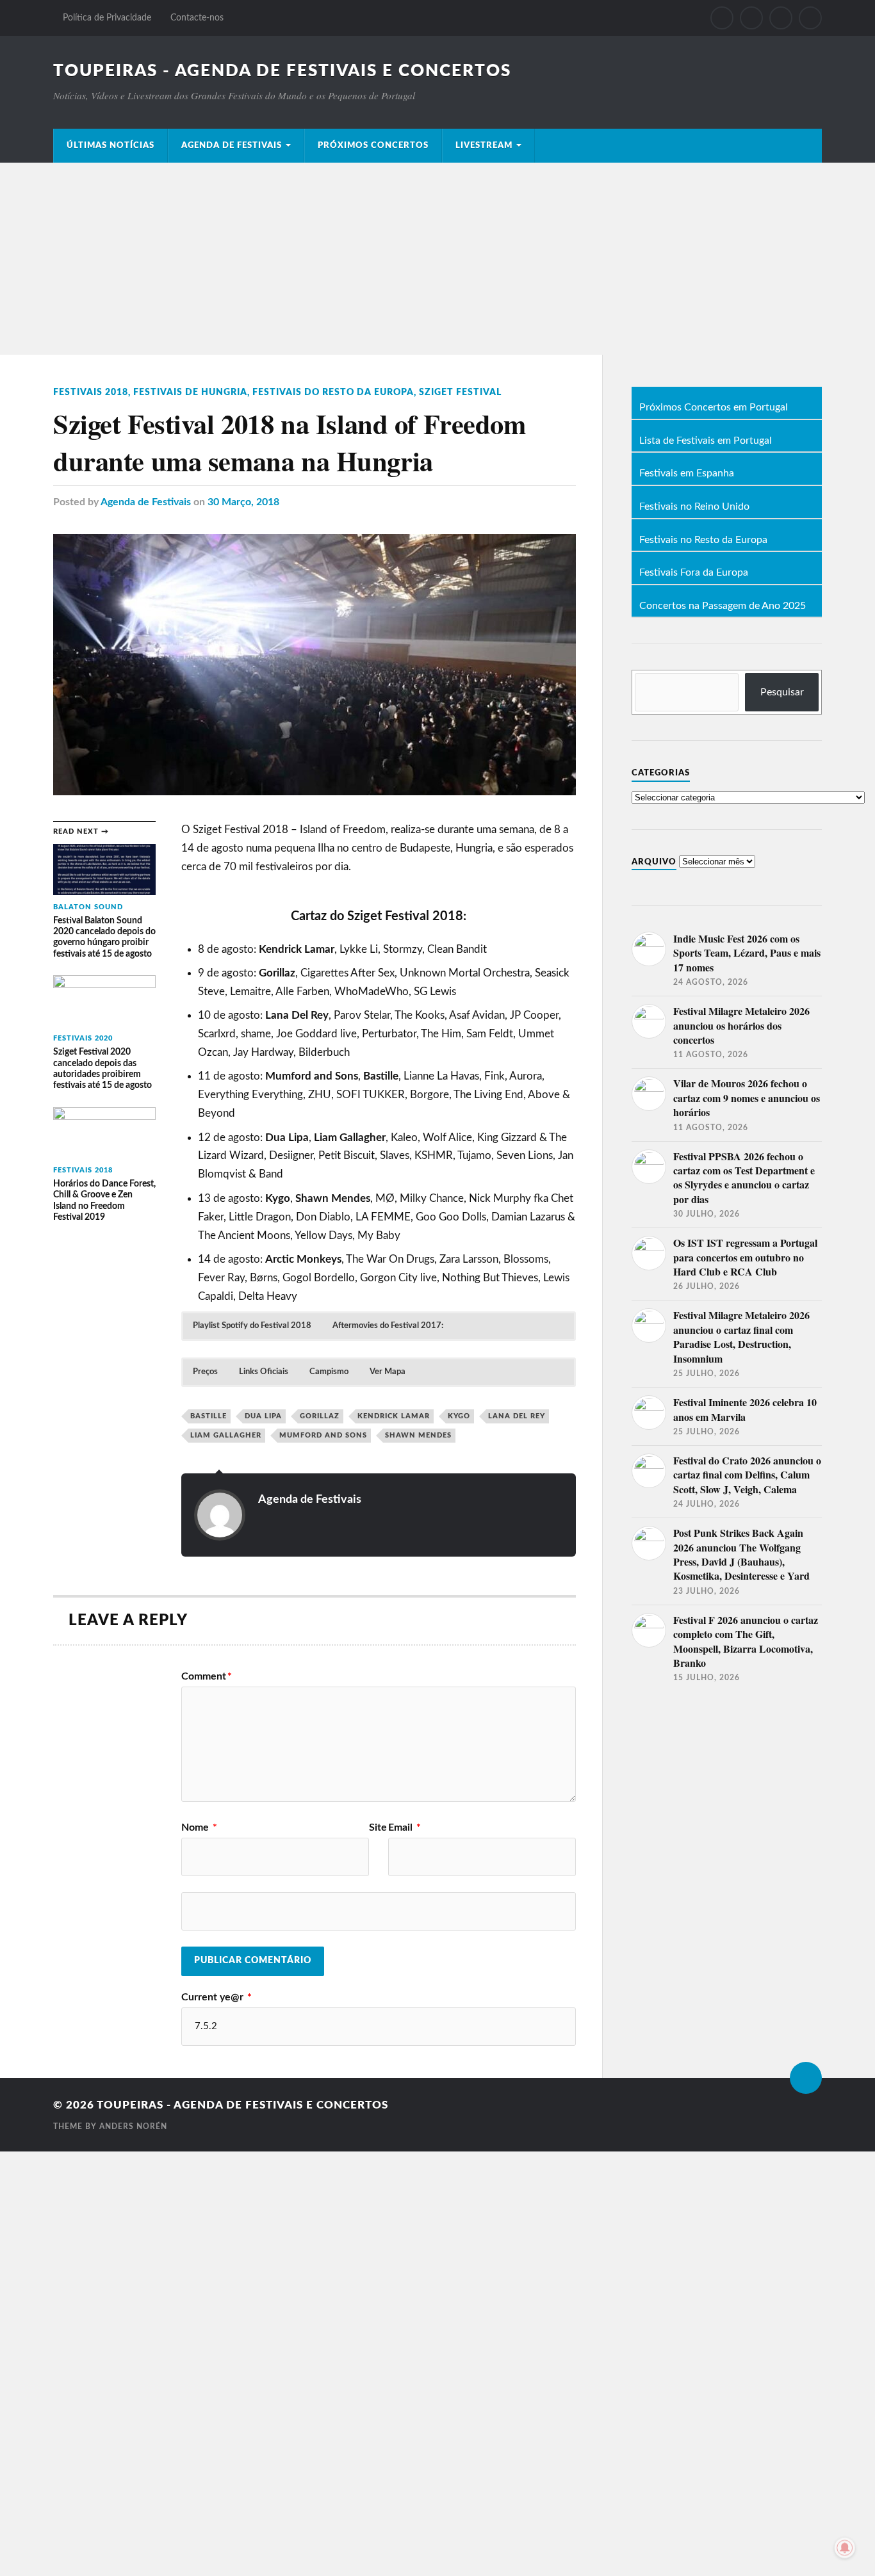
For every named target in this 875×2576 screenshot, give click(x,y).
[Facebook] (722, 18)
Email (405, 1827)
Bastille (209, 1416)
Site (378, 1827)
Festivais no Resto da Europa (703, 540)
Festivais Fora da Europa (694, 573)
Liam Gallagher (226, 1435)
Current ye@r (217, 1997)
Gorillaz (320, 1416)
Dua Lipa (263, 1416)
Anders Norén (133, 2126)
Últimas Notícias (110, 145)
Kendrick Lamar (394, 1416)
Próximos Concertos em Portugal (714, 408)
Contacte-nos (197, 18)
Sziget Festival (460, 392)
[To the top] (806, 2078)
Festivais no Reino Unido (694, 507)
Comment (207, 1676)
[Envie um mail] (781, 18)
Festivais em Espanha (687, 474)
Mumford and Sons (323, 1435)
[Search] (810, 18)
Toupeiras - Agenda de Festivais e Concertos (282, 71)
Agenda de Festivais (232, 145)
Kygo (459, 1416)
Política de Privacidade (107, 18)
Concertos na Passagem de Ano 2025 (723, 606)
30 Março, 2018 (243, 502)
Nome (199, 1827)
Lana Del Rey (517, 1416)
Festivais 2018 (91, 392)
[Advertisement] (437, 259)
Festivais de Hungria (190, 392)
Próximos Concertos (373, 145)
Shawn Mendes (418, 1435)
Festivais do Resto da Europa (333, 392)
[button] (252, 1326)
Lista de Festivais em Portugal (706, 441)
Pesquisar (782, 692)
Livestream (484, 145)
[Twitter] (751, 18)
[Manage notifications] (845, 2548)
